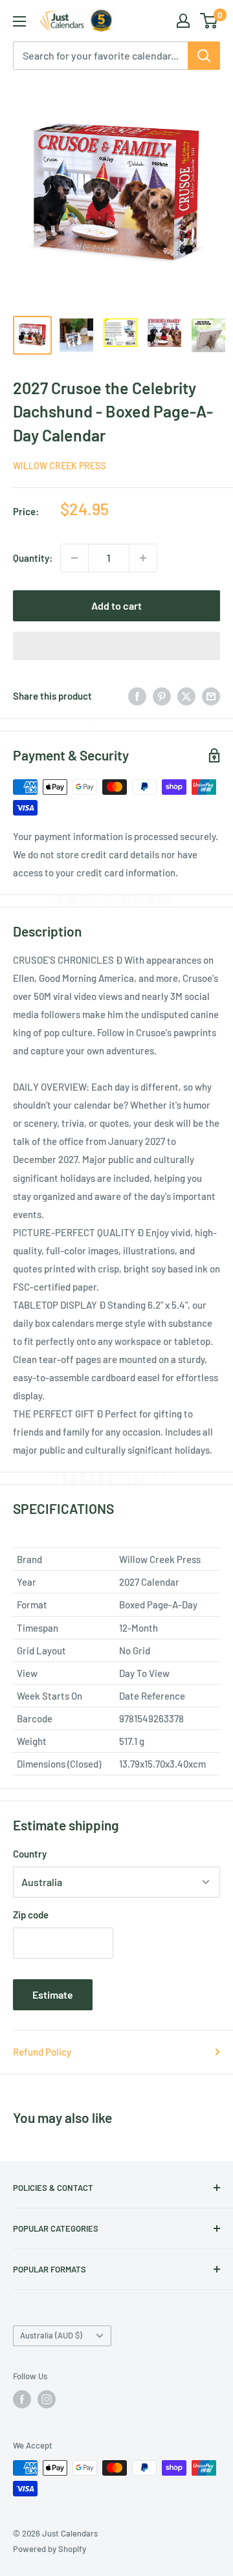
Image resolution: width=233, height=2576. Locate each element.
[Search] (204, 56)
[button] (116, 646)
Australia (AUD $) (51, 2335)
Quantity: (33, 558)
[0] (209, 21)
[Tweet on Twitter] (186, 696)
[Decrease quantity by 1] (74, 558)
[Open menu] (19, 21)
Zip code (31, 1915)
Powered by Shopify (50, 2549)
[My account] (183, 21)
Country (30, 1854)
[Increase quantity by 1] (143, 558)
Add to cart (116, 605)
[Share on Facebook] (137, 696)
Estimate (53, 1994)
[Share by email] (211, 696)
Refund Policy (42, 2052)
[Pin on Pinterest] (162, 696)
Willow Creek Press (59, 466)
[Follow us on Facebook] (22, 2399)
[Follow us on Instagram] (47, 2399)
